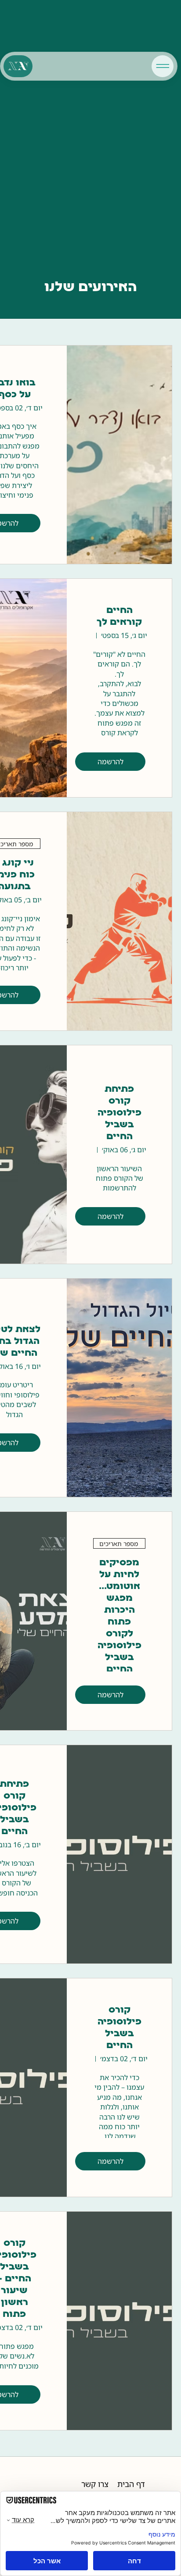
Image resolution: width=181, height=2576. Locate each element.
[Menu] (163, 66)
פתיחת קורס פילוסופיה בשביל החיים (119, 1113)
